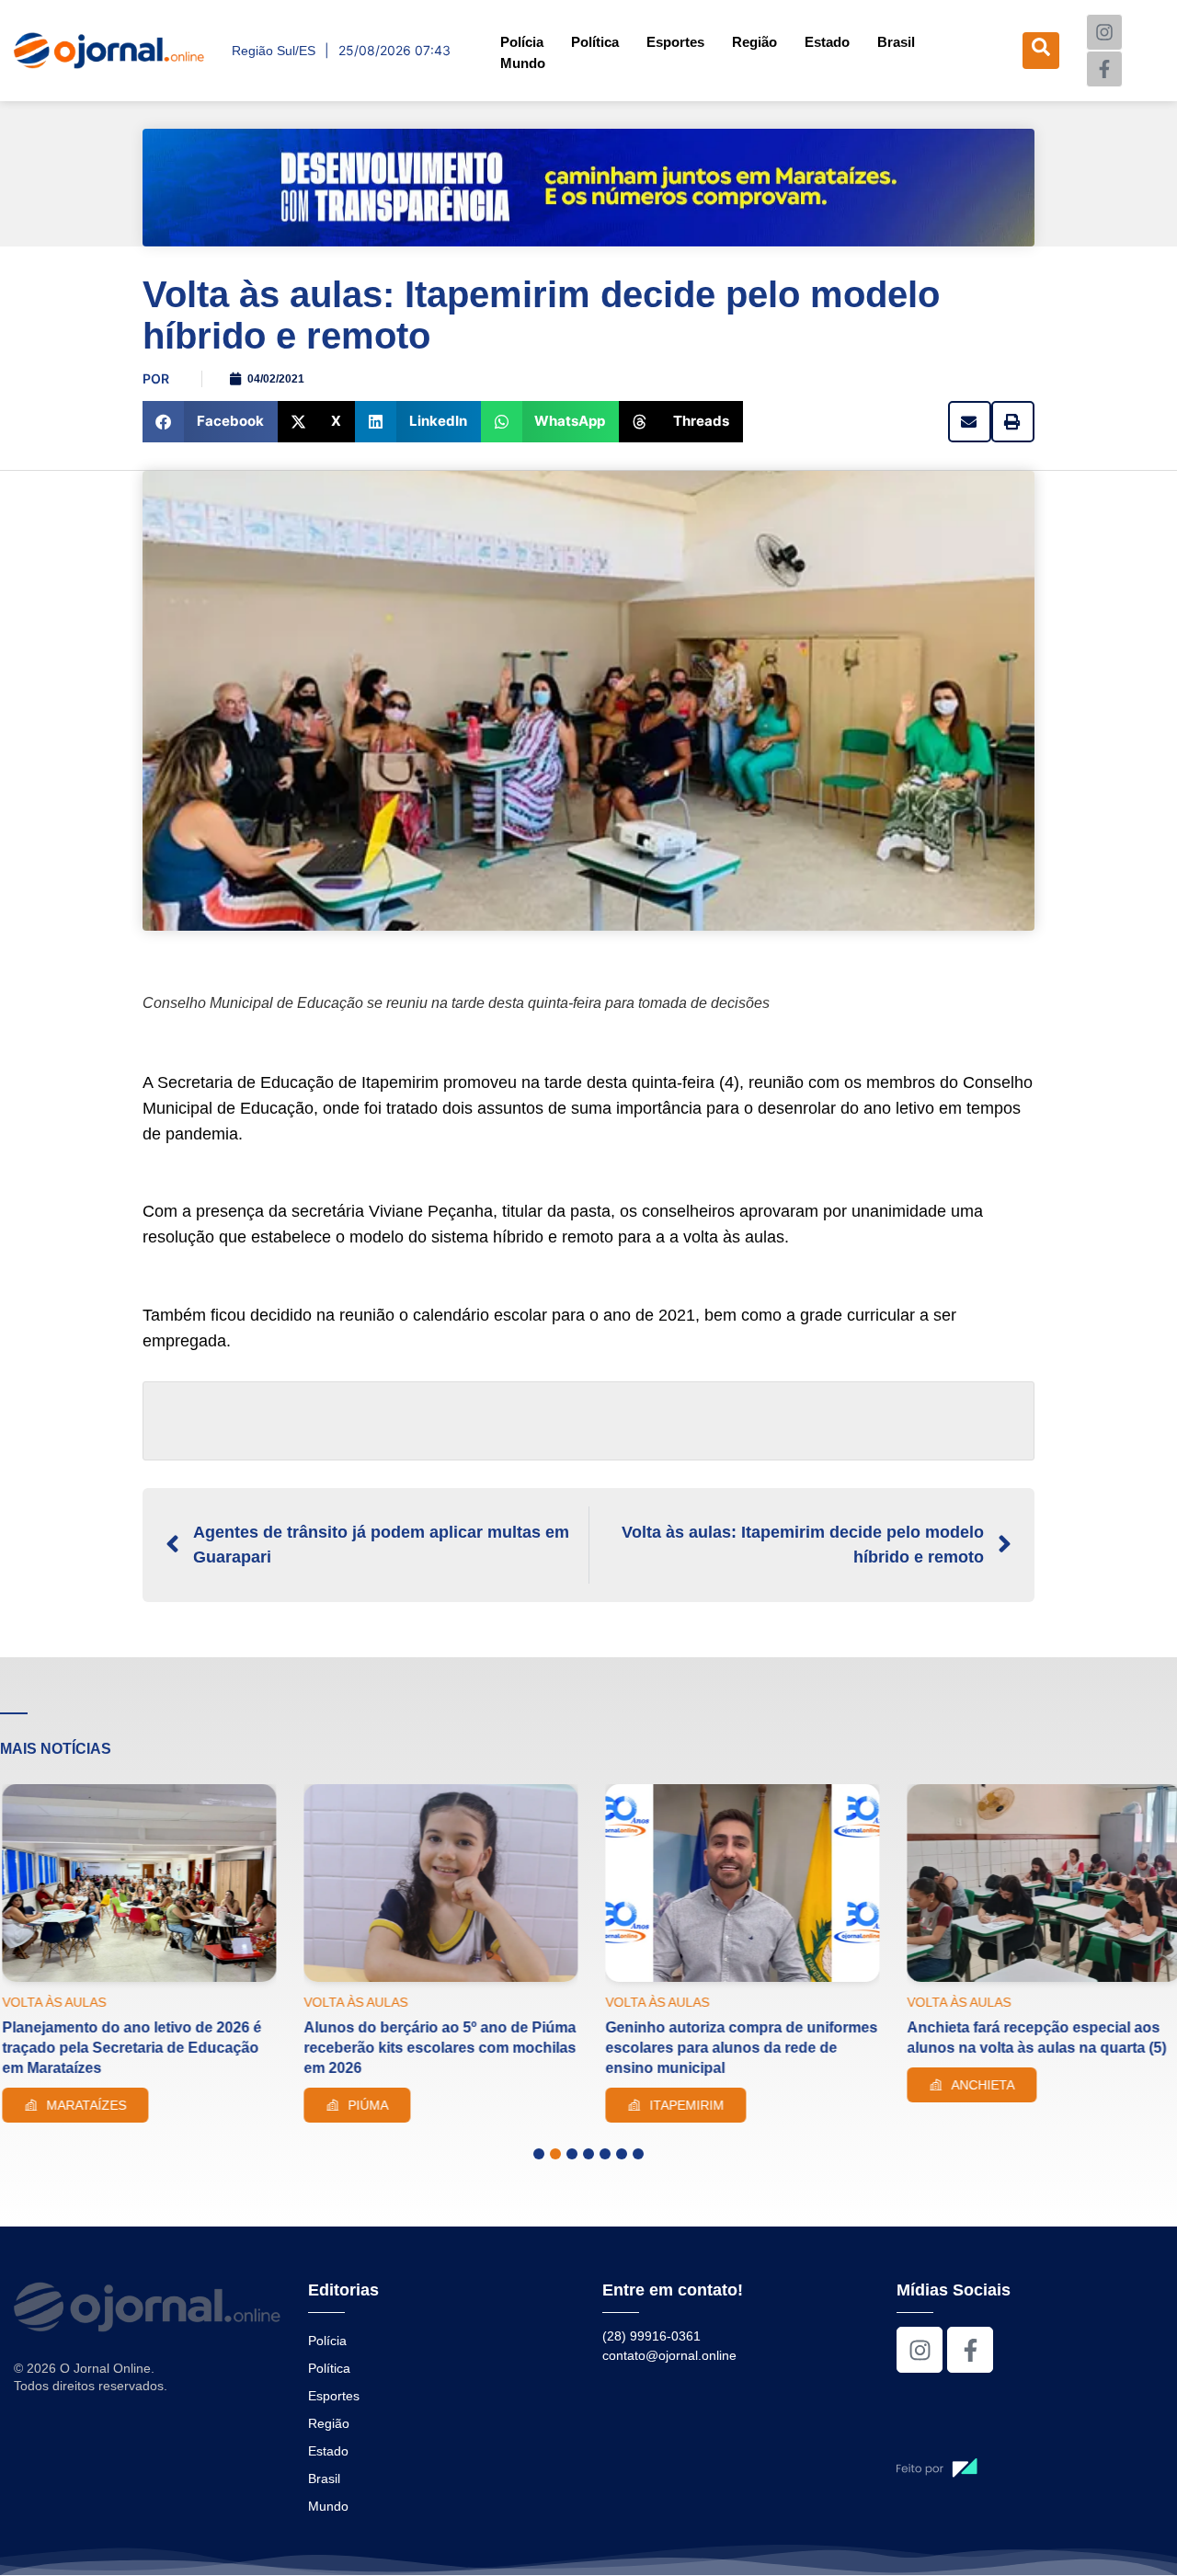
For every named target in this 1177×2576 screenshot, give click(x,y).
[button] (210, 422)
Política (595, 42)
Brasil (896, 42)
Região (754, 42)
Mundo (523, 63)
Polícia (522, 42)
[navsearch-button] (1041, 51)
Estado (827, 42)
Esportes (675, 42)
